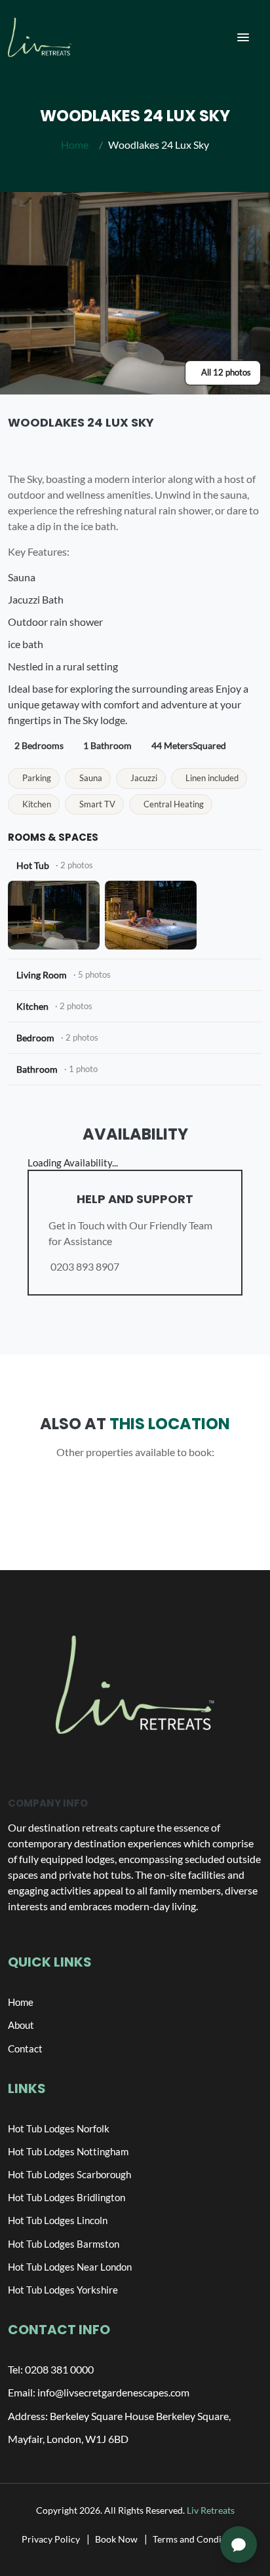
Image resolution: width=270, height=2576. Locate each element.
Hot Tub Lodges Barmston (64, 2244)
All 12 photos (226, 372)
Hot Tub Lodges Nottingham (68, 2151)
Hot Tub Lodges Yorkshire (63, 2290)
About (21, 2025)
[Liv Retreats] (40, 37)
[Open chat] (239, 2545)
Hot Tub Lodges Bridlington (67, 2197)
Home (75, 144)
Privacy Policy (51, 2539)
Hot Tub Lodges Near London (70, 2267)
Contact (25, 2048)
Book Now (116, 2539)
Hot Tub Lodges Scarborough (69, 2174)
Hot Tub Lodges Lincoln (58, 2220)
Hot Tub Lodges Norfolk (59, 2128)
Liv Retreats (211, 2510)
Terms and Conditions (197, 2539)
